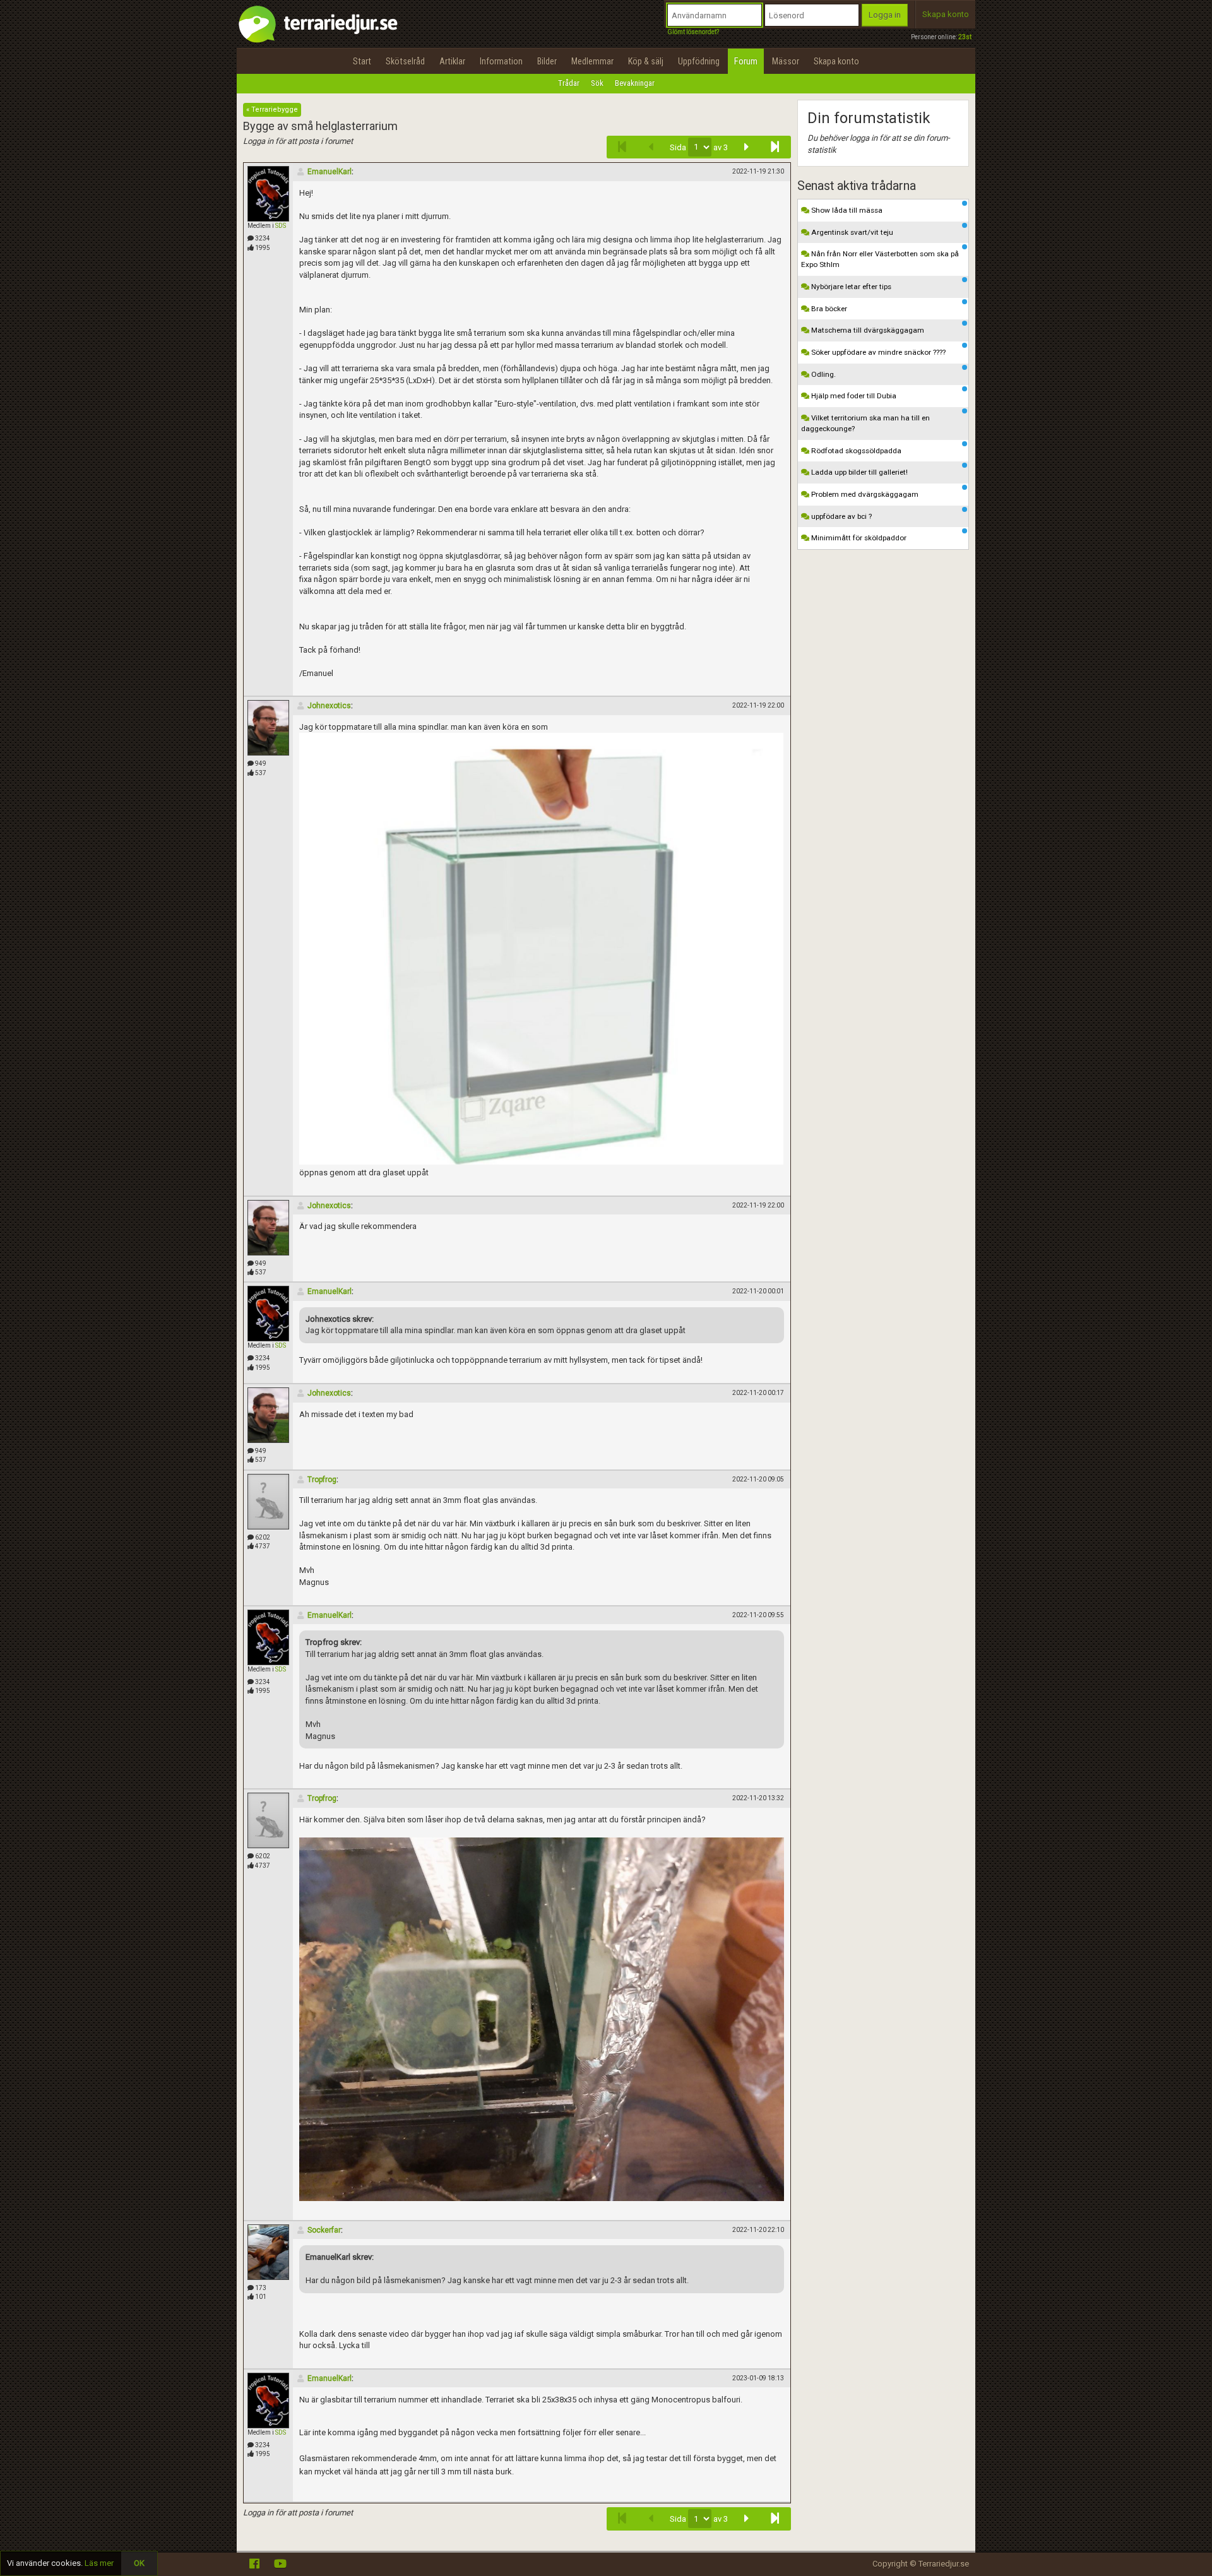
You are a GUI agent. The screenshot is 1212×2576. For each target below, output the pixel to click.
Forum (746, 61)
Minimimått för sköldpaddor (858, 538)
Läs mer (99, 2563)
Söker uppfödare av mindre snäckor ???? (877, 352)
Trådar (569, 83)
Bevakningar (635, 83)
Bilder (547, 61)
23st (965, 37)
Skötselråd (405, 61)
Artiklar (452, 61)
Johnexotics (329, 706)
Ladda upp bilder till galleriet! (858, 472)
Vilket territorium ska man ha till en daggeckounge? (865, 423)
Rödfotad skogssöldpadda (855, 451)
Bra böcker (828, 309)
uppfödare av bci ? (841, 516)
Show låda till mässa (846, 210)
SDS (281, 226)
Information (501, 61)
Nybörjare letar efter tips (850, 287)
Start (362, 61)
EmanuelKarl (330, 172)
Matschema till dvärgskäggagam (867, 330)
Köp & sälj (646, 61)
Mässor (786, 61)
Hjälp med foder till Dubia (853, 396)
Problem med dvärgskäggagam (864, 494)
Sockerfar (324, 2230)
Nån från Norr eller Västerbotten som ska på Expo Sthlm (880, 259)
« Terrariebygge (272, 110)
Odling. (823, 374)
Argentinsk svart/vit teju (851, 232)
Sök (597, 83)
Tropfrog (322, 1480)
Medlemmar (592, 61)
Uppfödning (699, 61)
